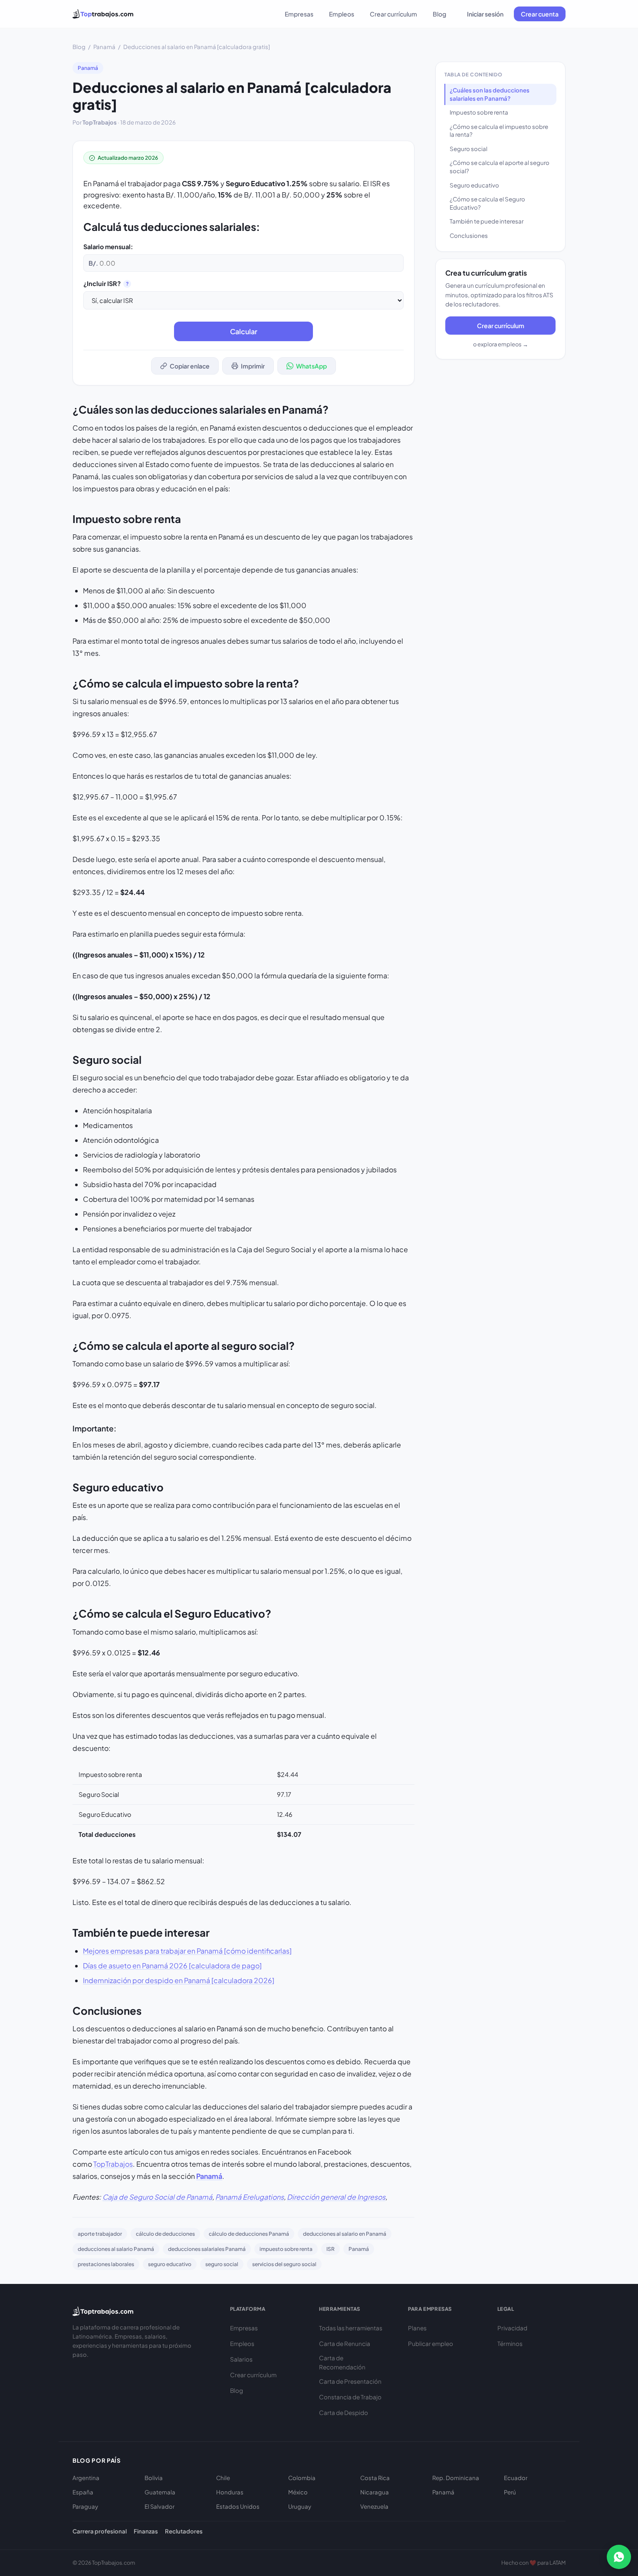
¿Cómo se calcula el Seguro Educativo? (487, 203)
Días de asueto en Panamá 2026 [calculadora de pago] (172, 1966)
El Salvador (159, 2506)
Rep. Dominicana (456, 2478)
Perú (510, 2492)
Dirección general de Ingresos (336, 2197)
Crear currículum (393, 14)
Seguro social (469, 149)
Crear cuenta (540, 14)
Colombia (302, 2478)
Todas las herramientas (351, 2328)
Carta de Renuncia (345, 2344)
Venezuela (374, 2506)
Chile (223, 2478)
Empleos (342, 14)
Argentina (86, 2478)
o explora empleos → (501, 344)
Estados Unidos (238, 2506)
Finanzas (146, 2531)
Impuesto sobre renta (479, 112)
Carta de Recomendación (342, 2363)
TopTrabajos (113, 2164)
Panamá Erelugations (250, 2197)
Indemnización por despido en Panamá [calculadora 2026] (179, 1980)
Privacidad (512, 2328)
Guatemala (160, 2492)
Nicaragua (375, 2492)
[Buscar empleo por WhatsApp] (619, 2557)
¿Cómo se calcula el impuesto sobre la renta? (499, 131)
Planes (417, 2328)
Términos (510, 2344)
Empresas (299, 14)
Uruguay (300, 2506)
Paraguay (85, 2506)
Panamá (104, 47)
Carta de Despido (344, 2413)
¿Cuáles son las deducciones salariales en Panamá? (490, 94)
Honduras (230, 2492)
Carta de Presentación (350, 2381)
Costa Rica (375, 2478)
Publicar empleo (431, 2344)
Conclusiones (469, 235)
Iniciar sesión (485, 14)
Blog (439, 14)
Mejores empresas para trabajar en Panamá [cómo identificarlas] (187, 1951)
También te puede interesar (487, 221)
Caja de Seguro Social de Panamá (157, 2197)
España (83, 2492)
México (298, 2492)
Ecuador (516, 2478)
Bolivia (154, 2478)
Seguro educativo (474, 185)
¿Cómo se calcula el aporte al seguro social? (500, 167)
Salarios (241, 2359)
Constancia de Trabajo (350, 2397)
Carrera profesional (100, 2531)
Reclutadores (184, 2531)
